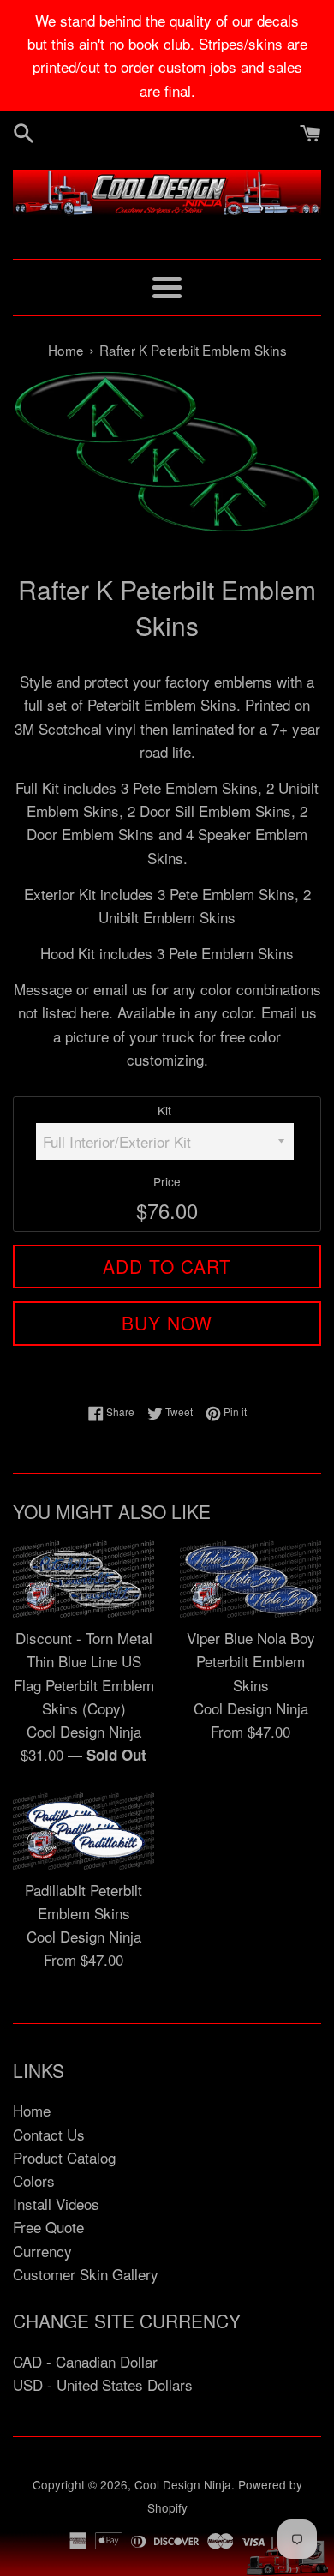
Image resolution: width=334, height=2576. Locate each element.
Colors (34, 2180)
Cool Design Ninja (183, 2484)
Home (32, 2110)
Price (167, 1181)
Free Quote (48, 2227)
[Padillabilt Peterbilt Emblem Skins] (83, 1831)
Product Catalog (64, 2157)
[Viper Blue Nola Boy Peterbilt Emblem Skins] (250, 1579)
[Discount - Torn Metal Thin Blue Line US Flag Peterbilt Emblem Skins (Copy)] (83, 1579)
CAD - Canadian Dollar (85, 2361)
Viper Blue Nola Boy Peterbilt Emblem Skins (251, 1661)
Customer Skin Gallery (86, 2274)
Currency (42, 2251)
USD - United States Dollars (103, 2384)
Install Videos (56, 2204)
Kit (164, 1110)
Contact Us (49, 2134)
